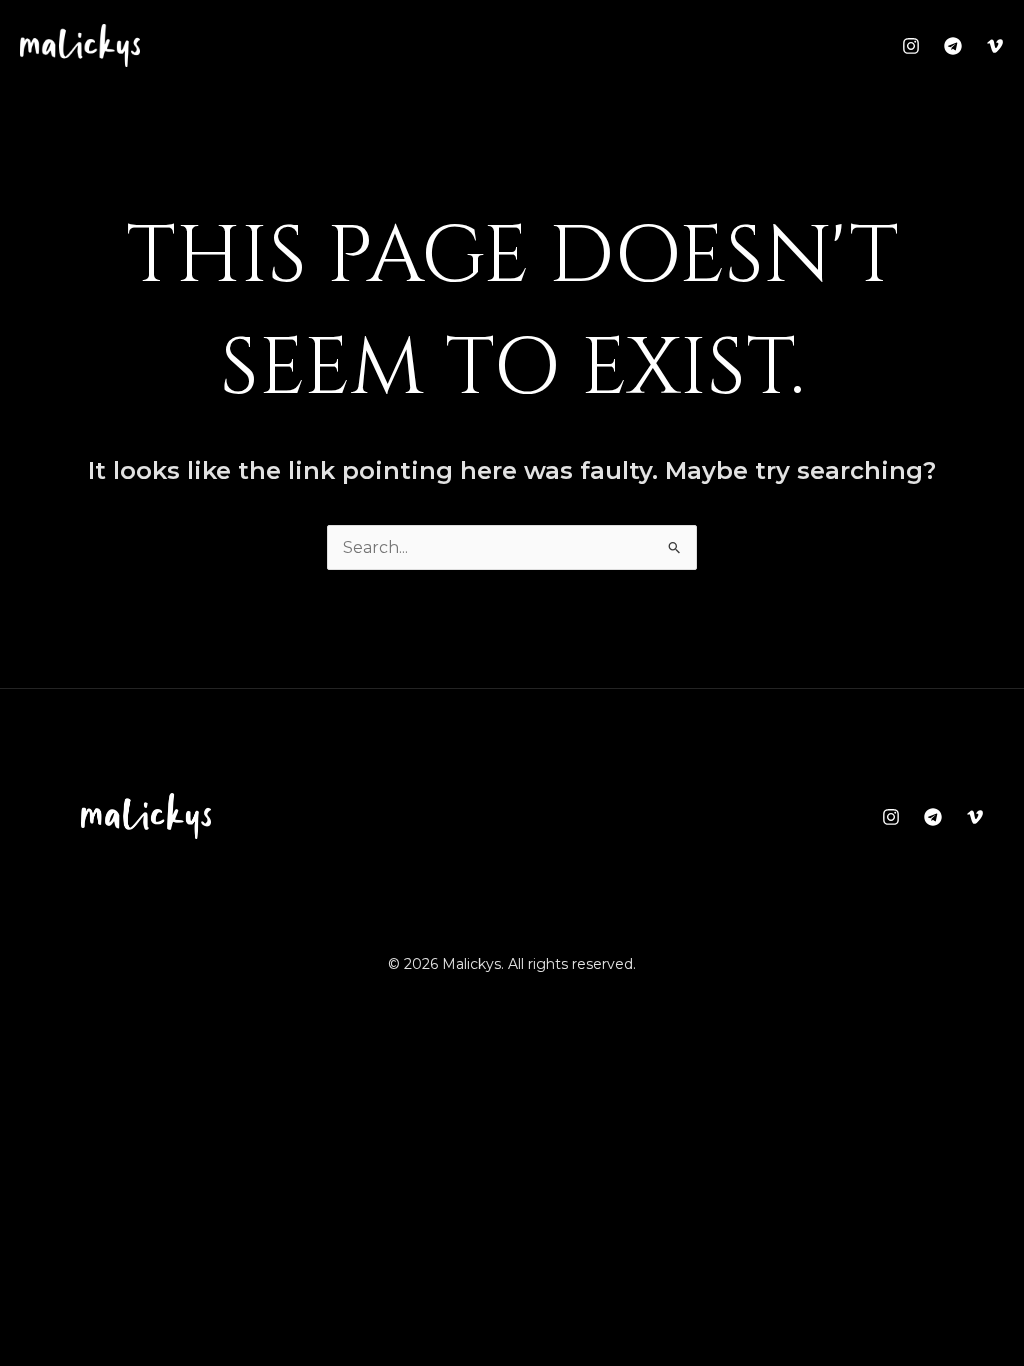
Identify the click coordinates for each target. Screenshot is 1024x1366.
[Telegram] (953, 46)
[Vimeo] (995, 46)
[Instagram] (911, 46)
